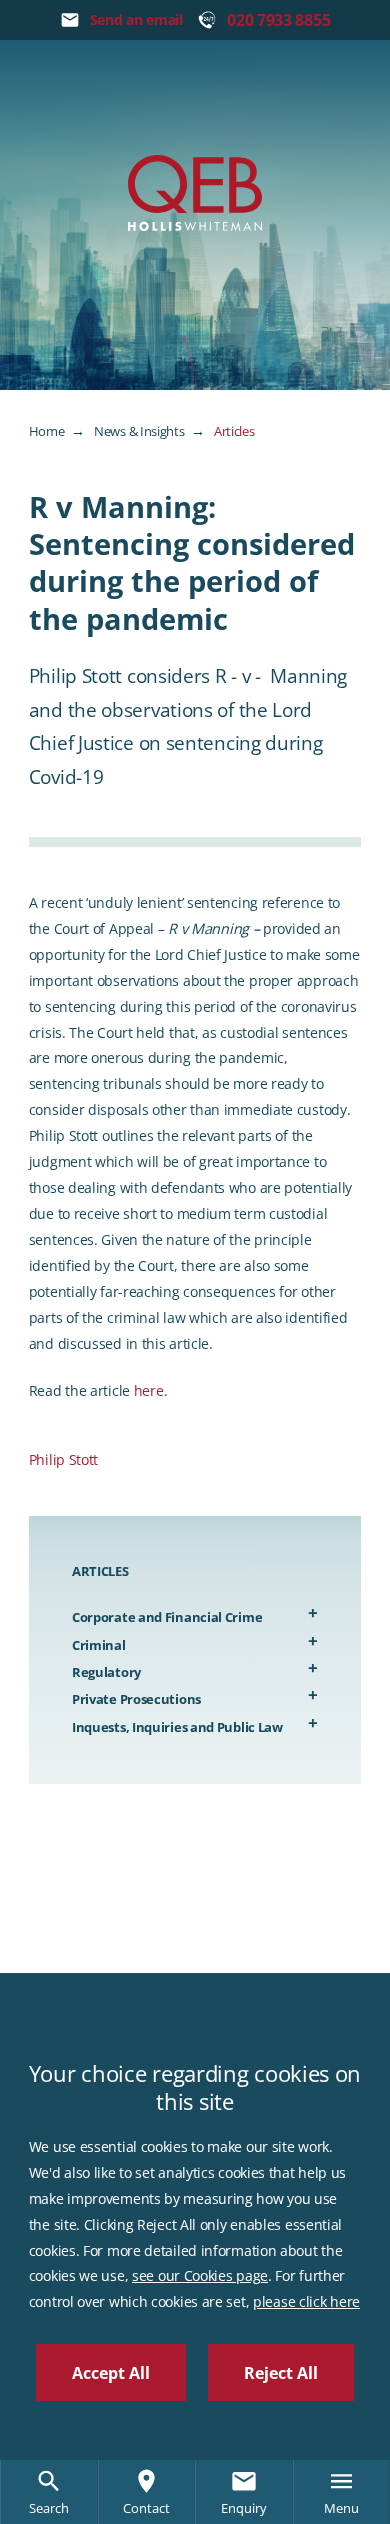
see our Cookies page (200, 2275)
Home (47, 431)
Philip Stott (63, 1459)
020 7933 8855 (278, 20)
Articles (234, 431)
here (149, 1390)
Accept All (111, 2373)
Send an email (136, 19)
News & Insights (139, 431)
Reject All (281, 2373)
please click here (306, 2301)
